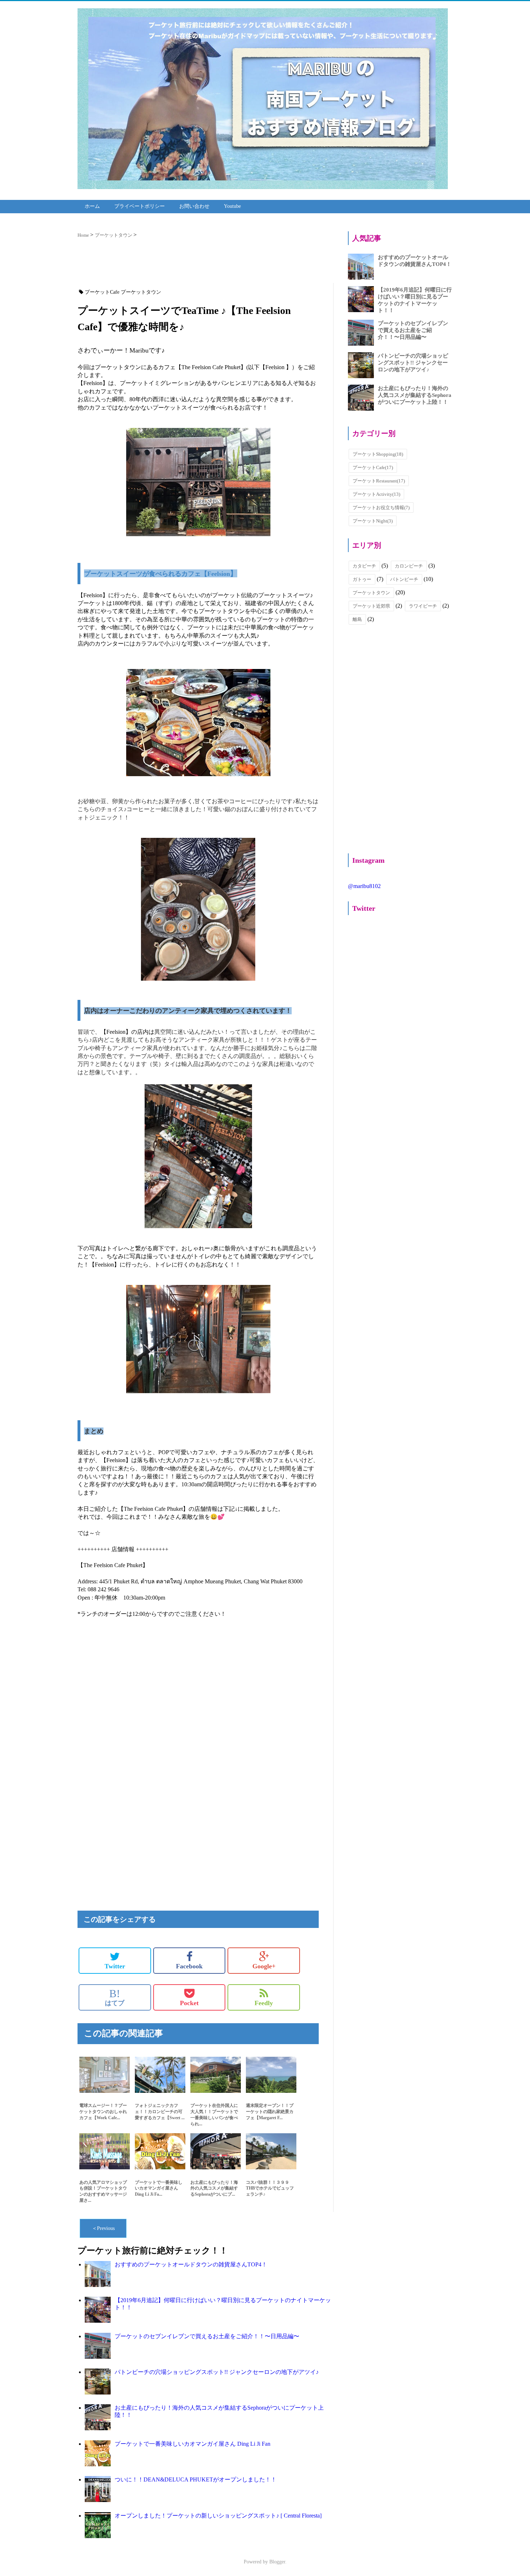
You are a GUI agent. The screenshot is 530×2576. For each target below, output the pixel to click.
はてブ (115, 1997)
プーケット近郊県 (371, 606)
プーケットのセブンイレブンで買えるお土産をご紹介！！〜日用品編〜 (207, 2336)
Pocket (189, 2003)
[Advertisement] (206, 263)
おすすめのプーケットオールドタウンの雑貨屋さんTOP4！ (191, 2264)
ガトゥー (362, 579)
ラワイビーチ (423, 606)
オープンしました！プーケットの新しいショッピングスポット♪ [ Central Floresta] (218, 2516)
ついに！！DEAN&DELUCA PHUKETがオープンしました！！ (196, 2479)
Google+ (264, 1966)
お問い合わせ (194, 206)
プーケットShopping (378, 454)
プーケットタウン (371, 593)
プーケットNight (373, 521)
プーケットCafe (373, 467)
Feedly (264, 2003)
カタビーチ (364, 566)
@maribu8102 (364, 886)
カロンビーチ (409, 566)
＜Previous (103, 2228)
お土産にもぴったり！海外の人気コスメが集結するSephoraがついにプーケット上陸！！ (415, 395)
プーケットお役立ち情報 (381, 508)
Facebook (189, 1966)
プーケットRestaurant (379, 481)
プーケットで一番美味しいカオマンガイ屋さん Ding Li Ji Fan (193, 2444)
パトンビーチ (404, 579)
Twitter (115, 1966)
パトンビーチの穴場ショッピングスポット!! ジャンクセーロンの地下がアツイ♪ (217, 2372)
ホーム (92, 206)
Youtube (232, 206)
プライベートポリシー (140, 206)
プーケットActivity (376, 494)
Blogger (277, 2562)
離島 (357, 619)
